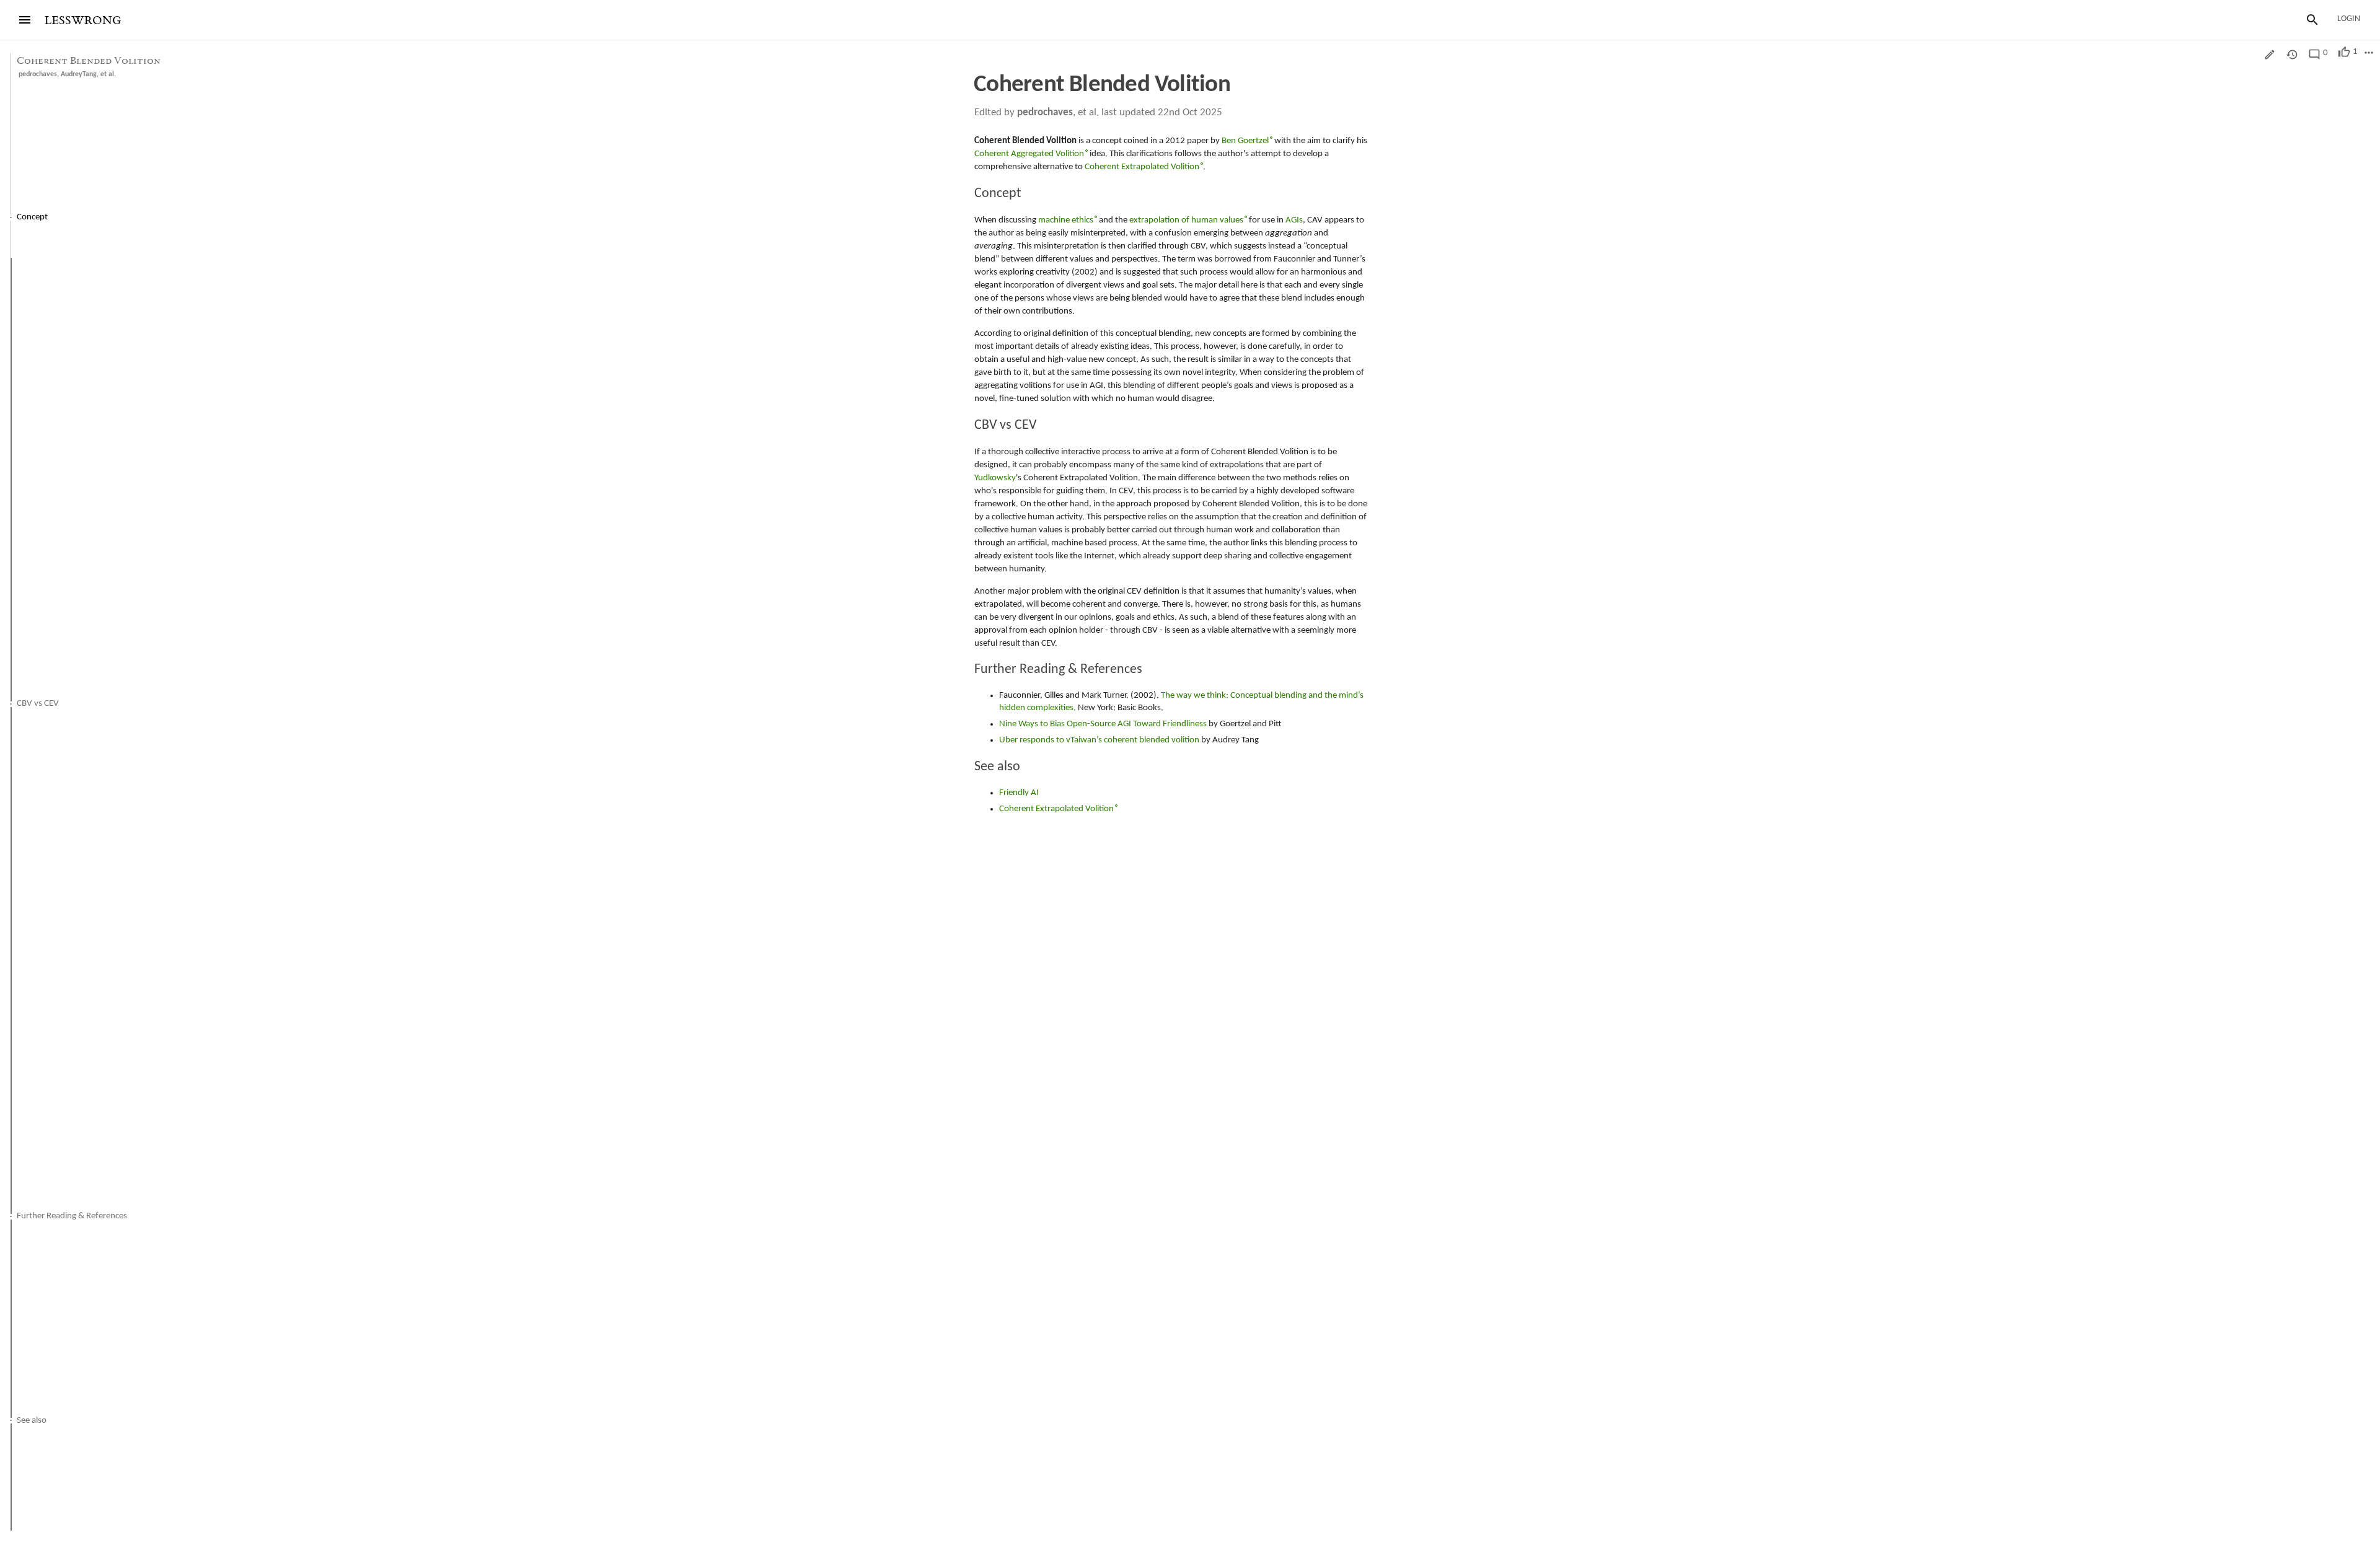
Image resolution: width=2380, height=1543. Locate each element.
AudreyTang (79, 74)
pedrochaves (38, 74)
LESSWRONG (83, 21)
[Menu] (25, 20)
